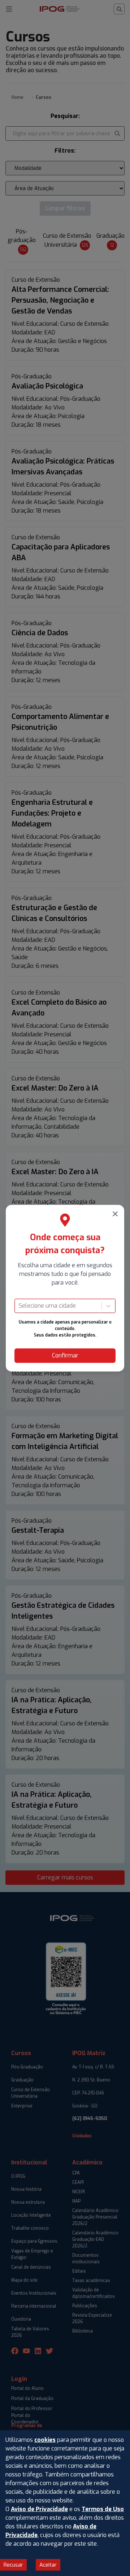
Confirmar (65, 1355)
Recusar (13, 2565)
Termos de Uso (103, 2509)
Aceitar (48, 2565)
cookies (45, 2440)
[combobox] (19, 1306)
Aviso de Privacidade (39, 2509)
